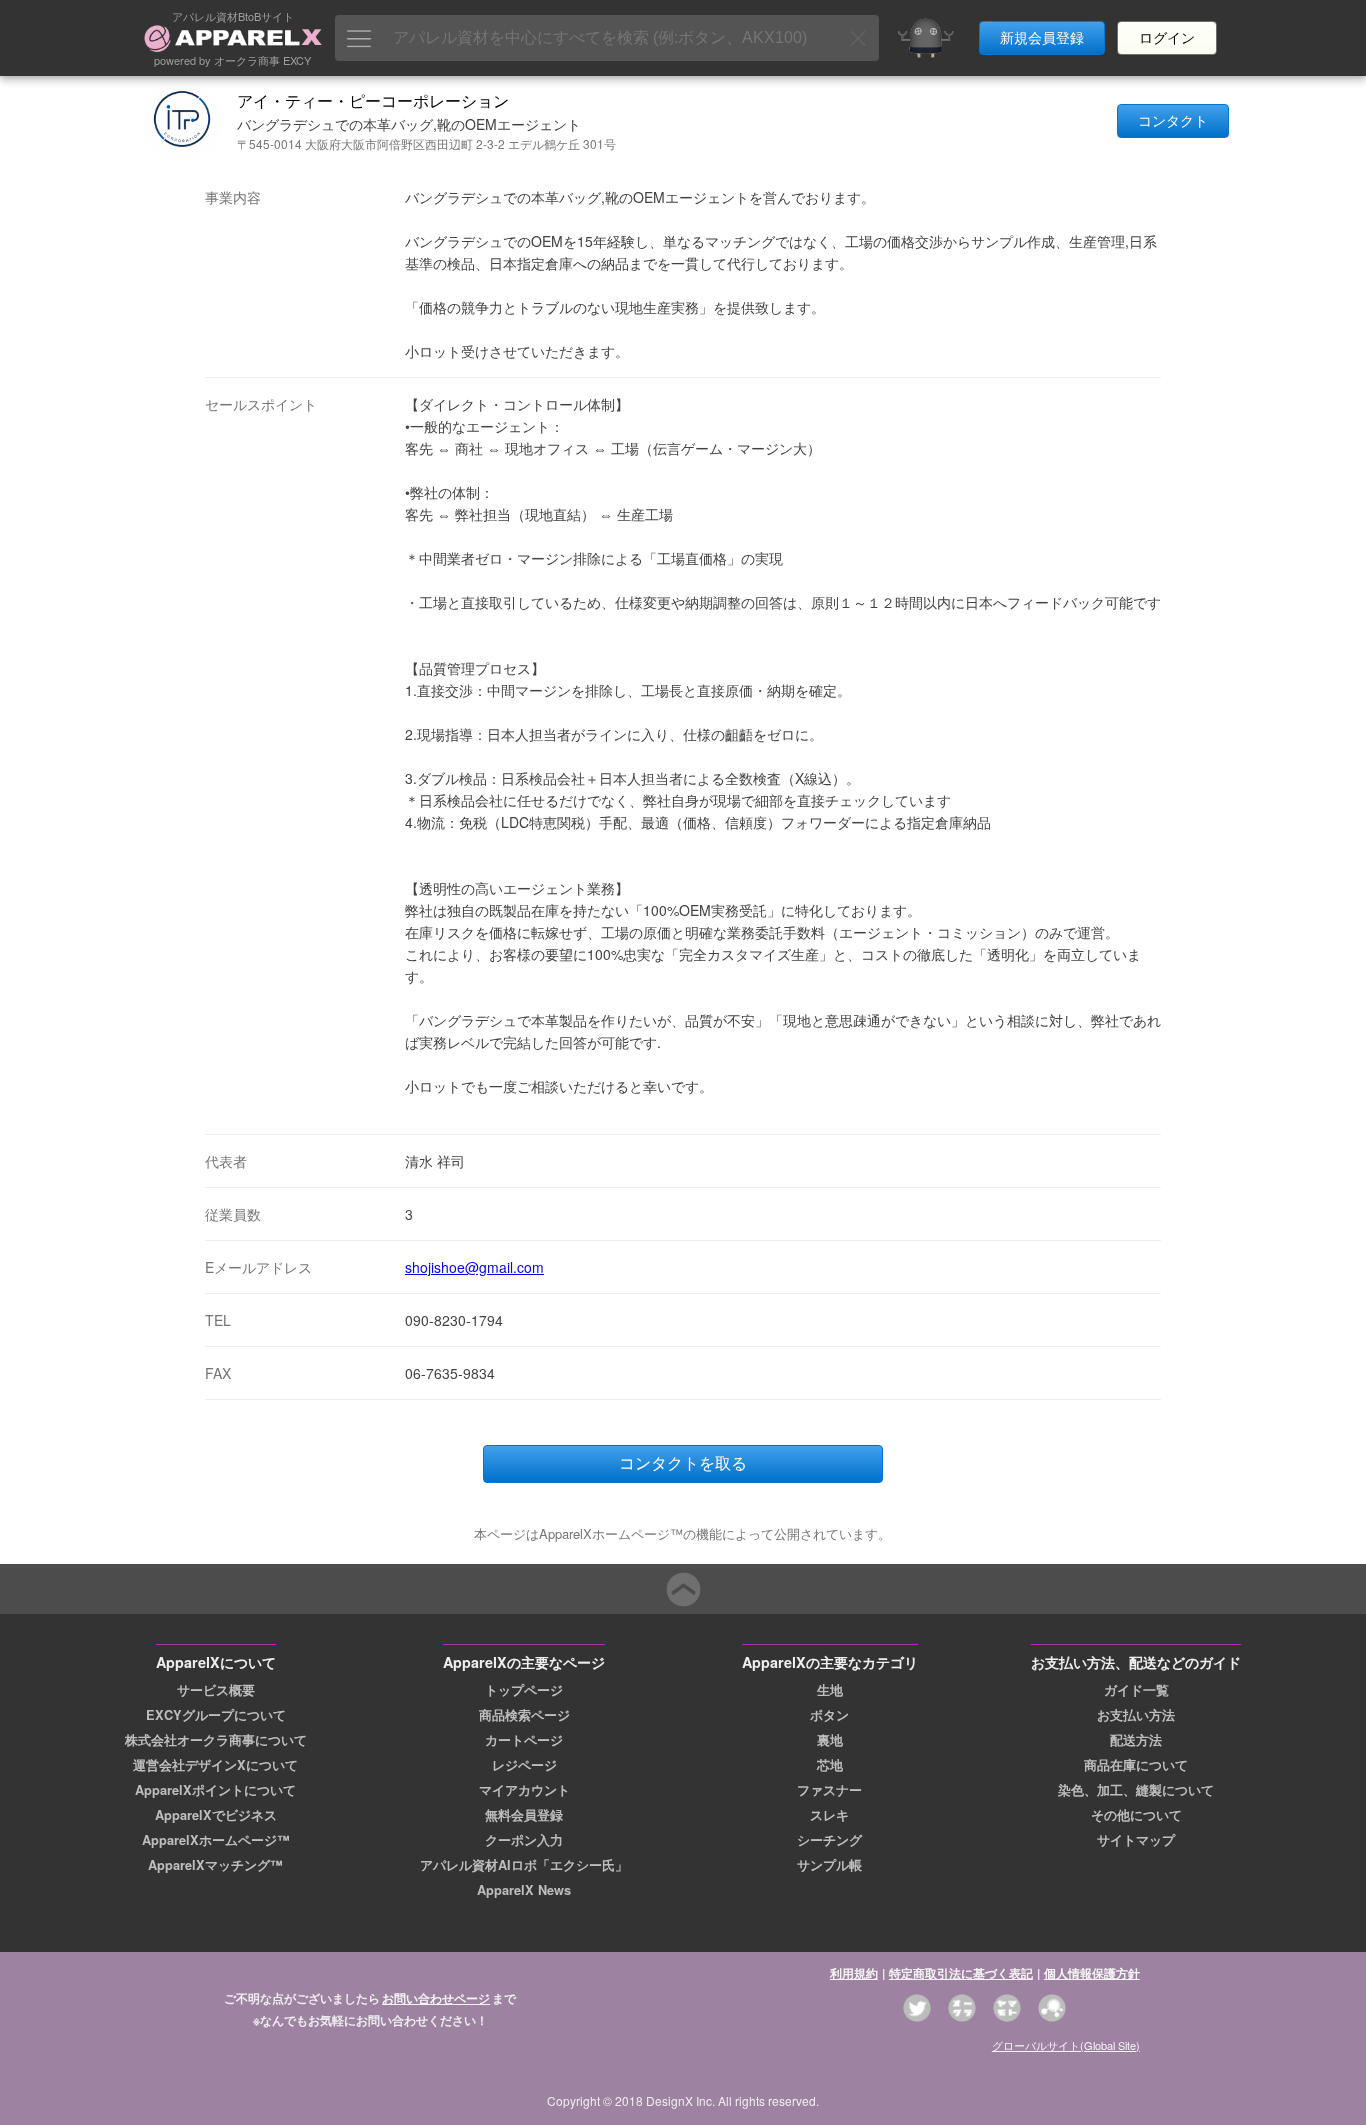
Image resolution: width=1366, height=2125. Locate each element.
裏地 (830, 1740)
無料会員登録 (524, 1815)
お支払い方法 (1136, 1715)
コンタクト (1173, 121)
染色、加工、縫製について (1136, 1790)
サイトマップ (1136, 1840)
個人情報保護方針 (1092, 1973)
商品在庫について (1136, 1765)
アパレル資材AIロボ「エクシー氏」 (524, 1865)
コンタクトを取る (683, 1463)
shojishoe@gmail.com (474, 1267)
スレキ (829, 1815)
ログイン (1167, 38)
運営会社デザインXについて (215, 1765)
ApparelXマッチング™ (215, 1865)
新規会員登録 (1042, 38)
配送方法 (1136, 1740)
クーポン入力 (524, 1840)
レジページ (524, 1765)
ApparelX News (524, 1890)
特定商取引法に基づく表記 (961, 1973)
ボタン (829, 1715)
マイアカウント (524, 1790)
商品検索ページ (524, 1715)
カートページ (524, 1740)
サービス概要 (216, 1690)
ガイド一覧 (1136, 1690)
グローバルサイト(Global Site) (1066, 2045)
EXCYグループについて (216, 1715)
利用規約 (854, 1973)
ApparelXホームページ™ (216, 1840)
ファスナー (829, 1790)
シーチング (829, 1840)
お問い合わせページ (436, 1998)
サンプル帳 (829, 1865)
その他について (1136, 1815)
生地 (830, 1690)
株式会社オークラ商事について (216, 1740)
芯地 (830, 1765)
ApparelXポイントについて (215, 1790)
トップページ (524, 1690)
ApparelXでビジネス (216, 1815)
